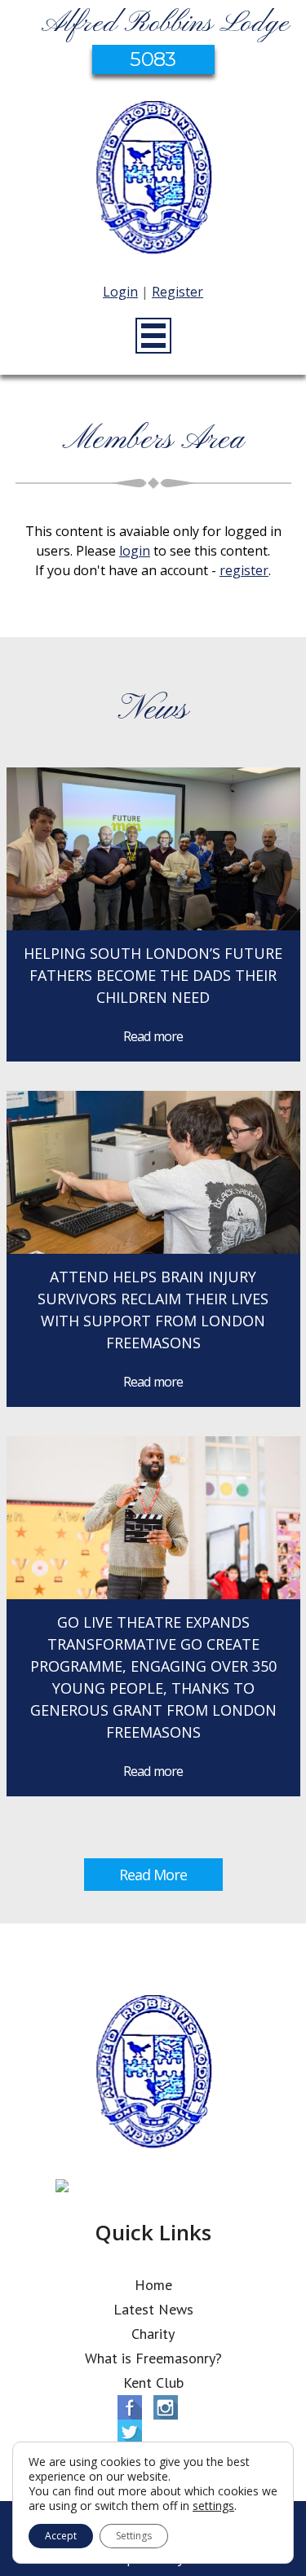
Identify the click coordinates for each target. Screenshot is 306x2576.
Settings (134, 2536)
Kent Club (153, 2383)
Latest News (153, 2309)
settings (213, 2506)
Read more (153, 1036)
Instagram (166, 2407)
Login (120, 292)
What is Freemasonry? (153, 2358)
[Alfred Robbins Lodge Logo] (153, 180)
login (135, 551)
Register (177, 292)
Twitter (130, 2432)
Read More (153, 1875)
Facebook (130, 2407)
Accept (61, 2536)
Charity (153, 2334)
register (244, 570)
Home (153, 2285)
